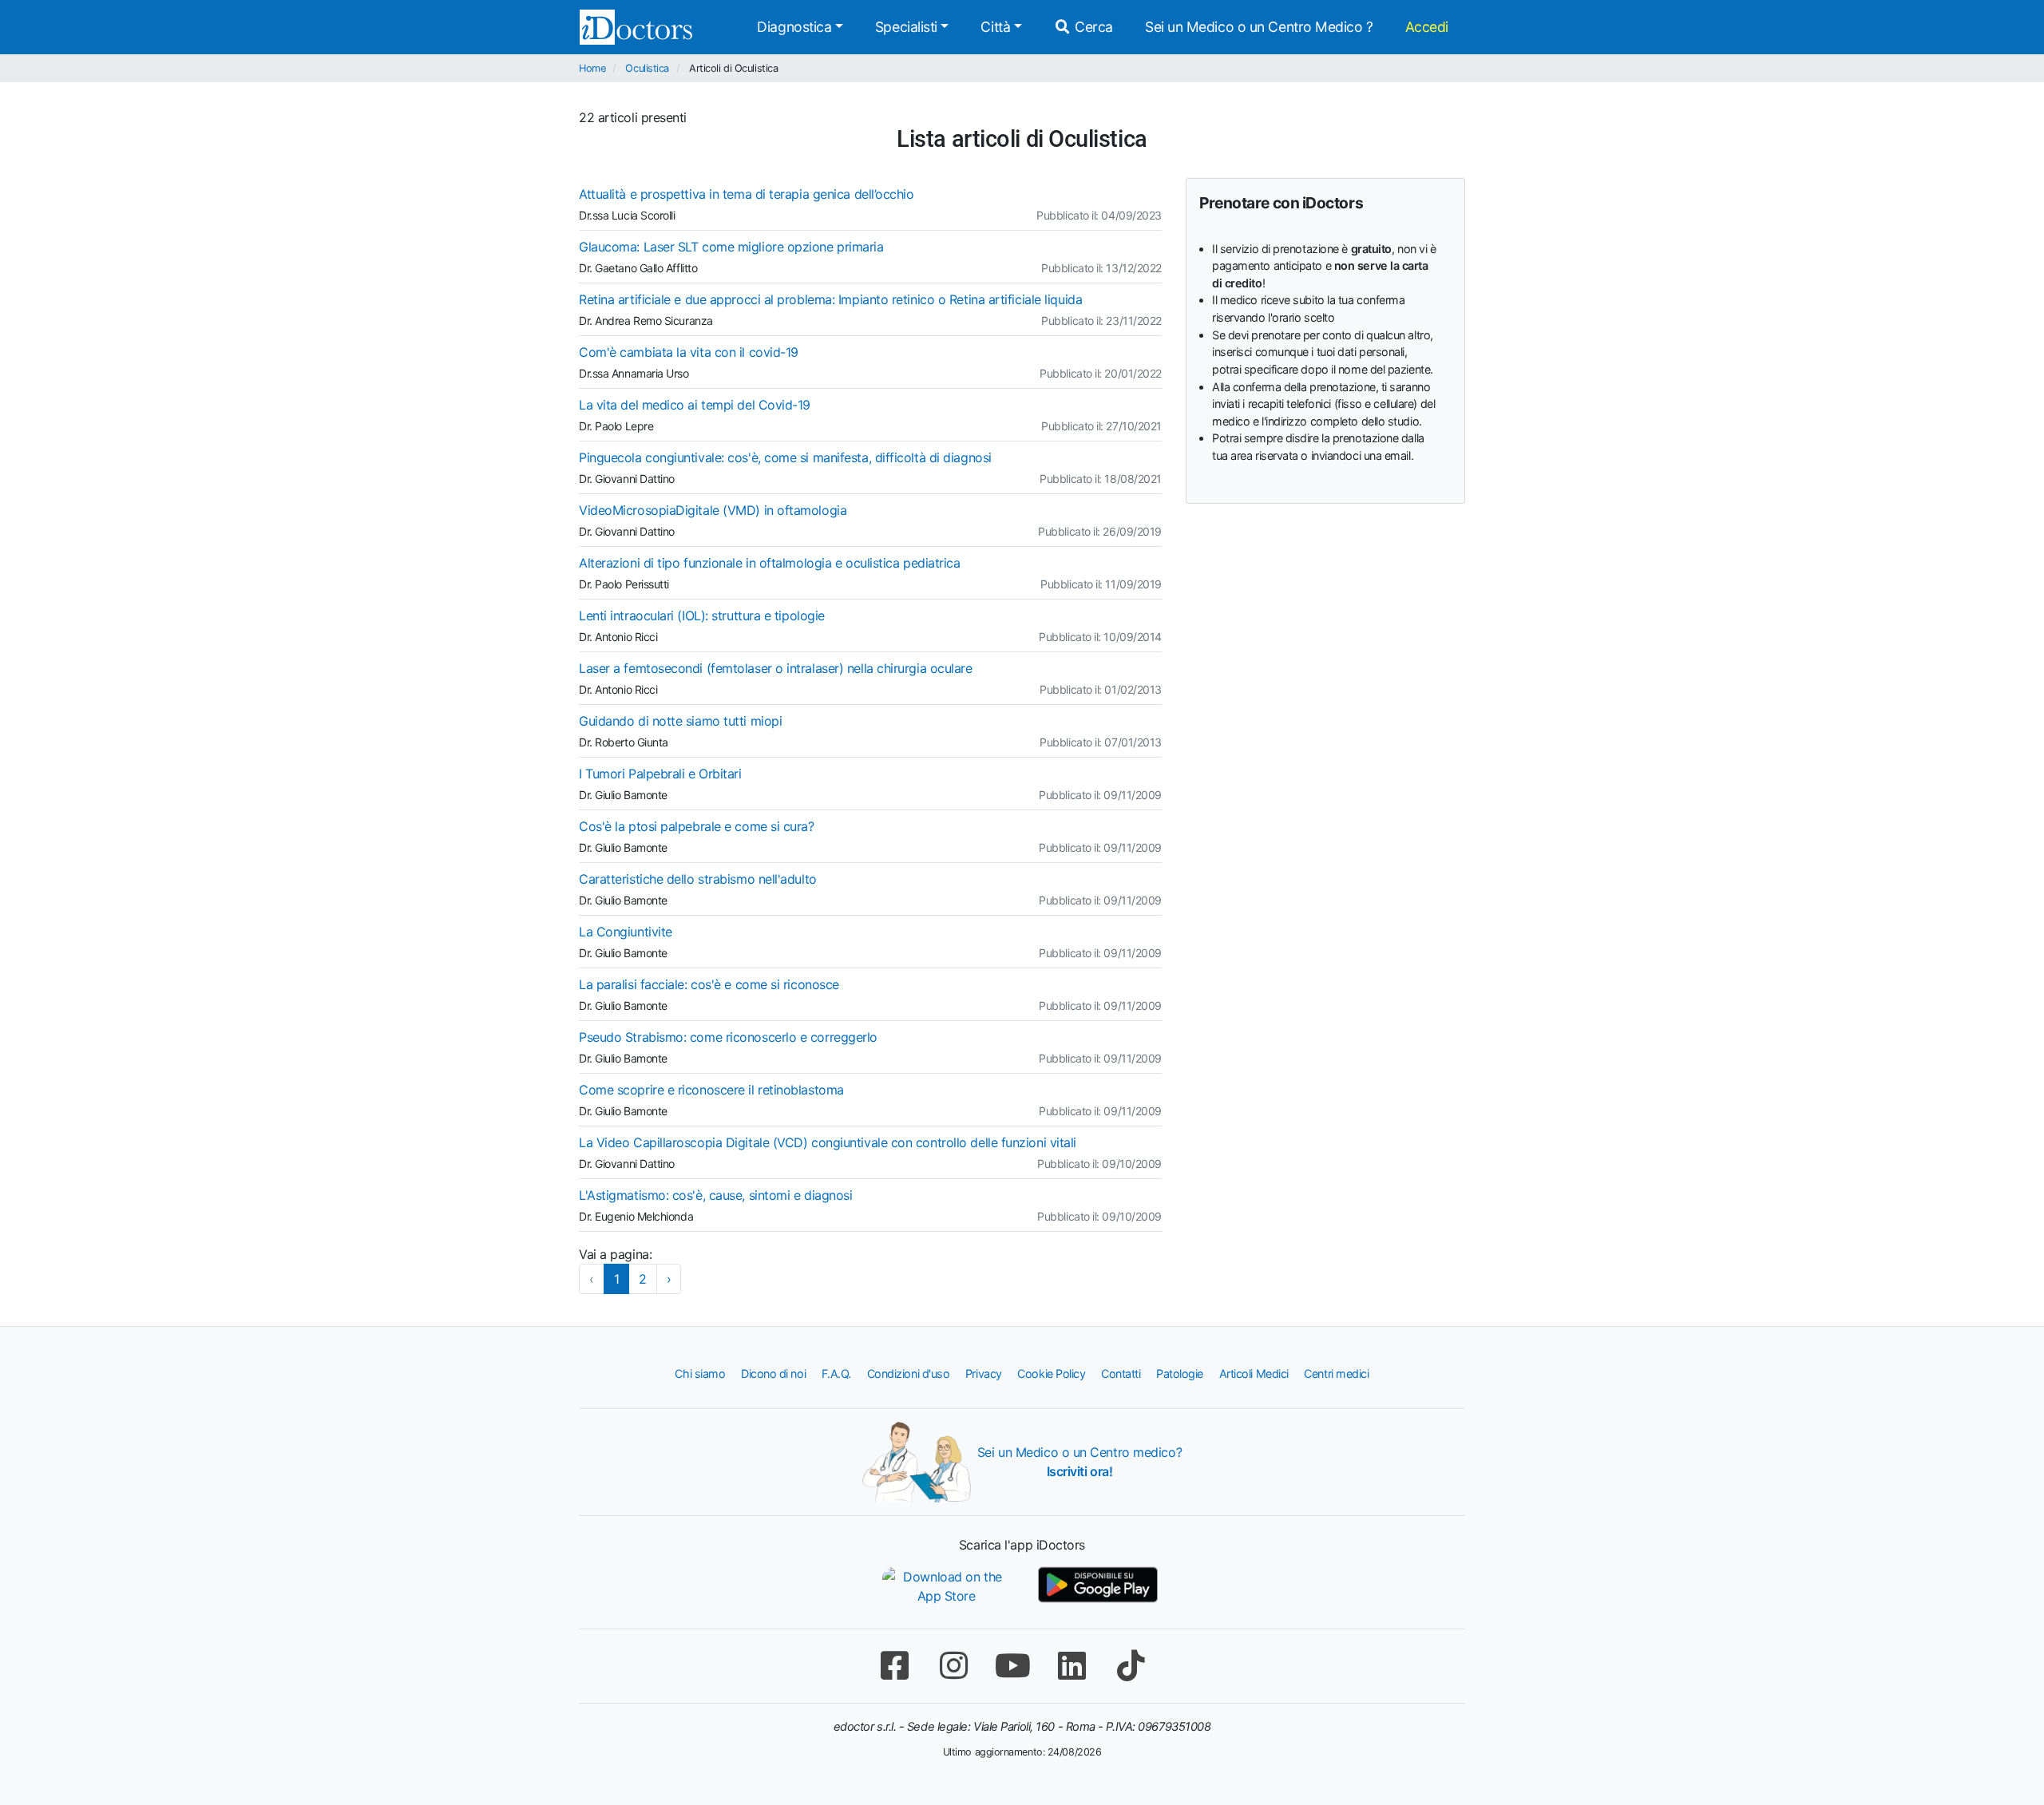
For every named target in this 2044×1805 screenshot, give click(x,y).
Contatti (1121, 1374)
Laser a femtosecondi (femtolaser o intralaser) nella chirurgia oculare (776, 668)
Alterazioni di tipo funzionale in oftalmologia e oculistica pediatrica (770, 563)
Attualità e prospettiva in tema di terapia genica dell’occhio (747, 194)
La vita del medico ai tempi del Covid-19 (695, 405)
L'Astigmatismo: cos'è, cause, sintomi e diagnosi (715, 1195)
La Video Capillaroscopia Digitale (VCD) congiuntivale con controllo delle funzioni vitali (828, 1142)
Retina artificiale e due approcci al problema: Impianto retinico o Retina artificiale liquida (830, 299)
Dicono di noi (773, 1374)
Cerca (1092, 27)
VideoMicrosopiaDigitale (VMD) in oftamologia (713, 510)
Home (592, 68)
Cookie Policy (1051, 1374)
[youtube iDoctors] (1012, 1666)
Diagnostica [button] (794, 27)
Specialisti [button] (906, 27)
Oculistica (647, 68)
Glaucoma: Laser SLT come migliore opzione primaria (731, 247)
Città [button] (995, 27)
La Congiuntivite (626, 932)
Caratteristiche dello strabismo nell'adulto (698, 879)
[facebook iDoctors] (894, 1666)
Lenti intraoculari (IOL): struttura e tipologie (702, 616)
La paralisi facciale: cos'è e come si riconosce (709, 984)
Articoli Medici (1254, 1374)
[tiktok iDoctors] (1131, 1666)
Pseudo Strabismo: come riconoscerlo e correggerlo (728, 1037)
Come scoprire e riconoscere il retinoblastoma (711, 1090)
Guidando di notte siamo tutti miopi (680, 721)
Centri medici (1336, 1374)
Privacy (984, 1374)
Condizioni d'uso (909, 1374)
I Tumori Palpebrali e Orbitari (660, 774)
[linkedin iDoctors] (1072, 1666)
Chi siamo (700, 1374)
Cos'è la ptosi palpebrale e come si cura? (697, 826)
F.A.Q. (836, 1374)
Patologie (1180, 1374)
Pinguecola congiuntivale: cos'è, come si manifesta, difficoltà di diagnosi (785, 457)
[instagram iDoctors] (953, 1666)
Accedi (1427, 27)
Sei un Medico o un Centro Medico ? (1259, 27)
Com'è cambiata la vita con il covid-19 (689, 352)
